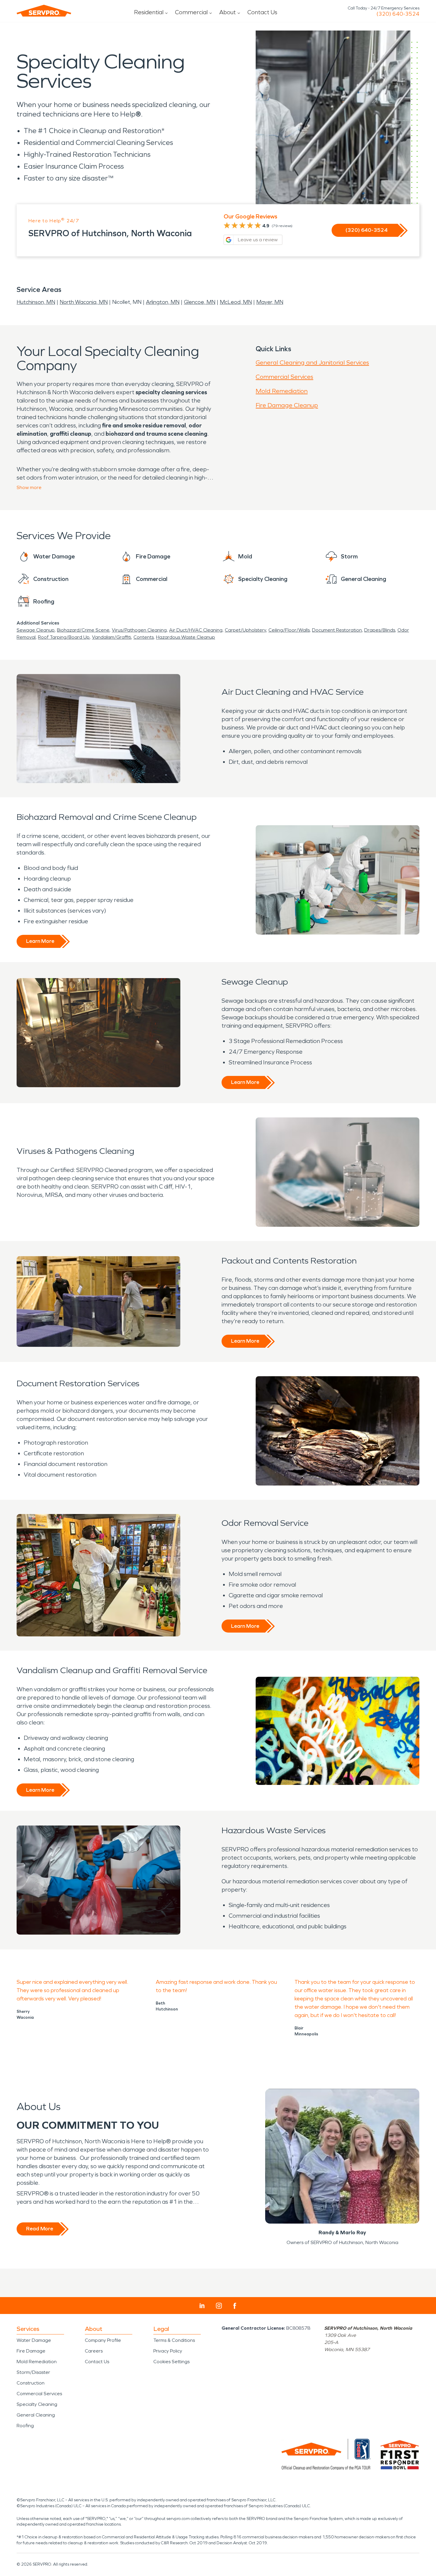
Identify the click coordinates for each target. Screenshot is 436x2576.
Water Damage (34, 2340)
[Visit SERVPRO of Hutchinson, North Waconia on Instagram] (219, 2306)
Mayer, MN (270, 302)
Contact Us (262, 12)
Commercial (191, 12)
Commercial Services (284, 377)
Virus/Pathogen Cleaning (139, 630)
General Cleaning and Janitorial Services (312, 362)
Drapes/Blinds (380, 630)
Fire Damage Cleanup (287, 405)
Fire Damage (31, 2351)
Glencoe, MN (200, 302)
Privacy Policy (168, 2351)
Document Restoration (337, 630)
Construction (31, 2383)
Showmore (29, 487)
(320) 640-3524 (398, 14)
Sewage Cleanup (36, 630)
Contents (144, 637)
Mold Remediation (282, 391)
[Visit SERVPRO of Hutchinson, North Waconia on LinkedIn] (202, 2306)
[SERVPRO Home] (44, 11)
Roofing (25, 2426)
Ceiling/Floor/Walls (289, 630)
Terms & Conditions (174, 2340)
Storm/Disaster (33, 2372)
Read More (40, 2229)
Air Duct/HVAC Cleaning (196, 630)
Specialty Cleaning (37, 2404)
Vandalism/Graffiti (112, 637)
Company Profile (103, 2340)
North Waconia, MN (84, 302)
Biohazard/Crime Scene (83, 630)
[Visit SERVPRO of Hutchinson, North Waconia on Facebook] (235, 2306)
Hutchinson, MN (36, 302)
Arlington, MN (163, 302)
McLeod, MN (236, 302)
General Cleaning (36, 2415)
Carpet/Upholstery (245, 630)
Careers (94, 2351)
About (227, 12)
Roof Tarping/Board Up (64, 637)
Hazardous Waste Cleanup (186, 637)
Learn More (40, 941)
